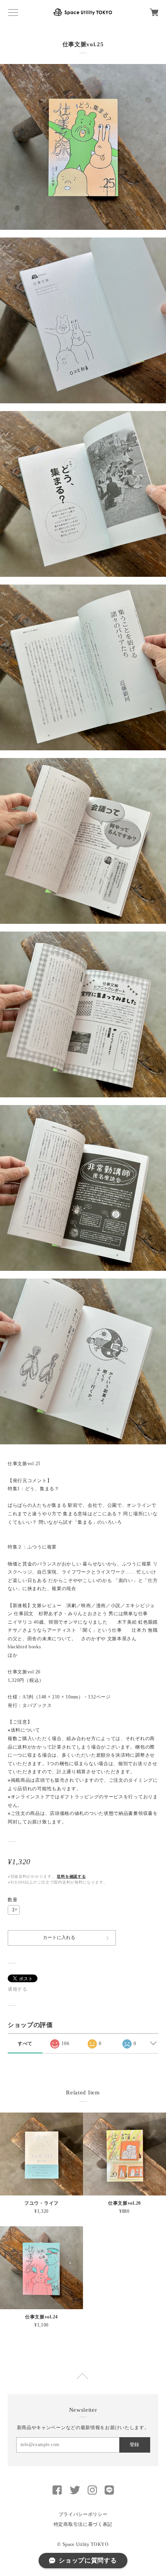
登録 (134, 2445)
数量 (13, 1900)
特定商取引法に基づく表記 (83, 2524)
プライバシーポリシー (83, 2514)
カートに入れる (59, 1937)
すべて (25, 2044)
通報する (18, 1989)
